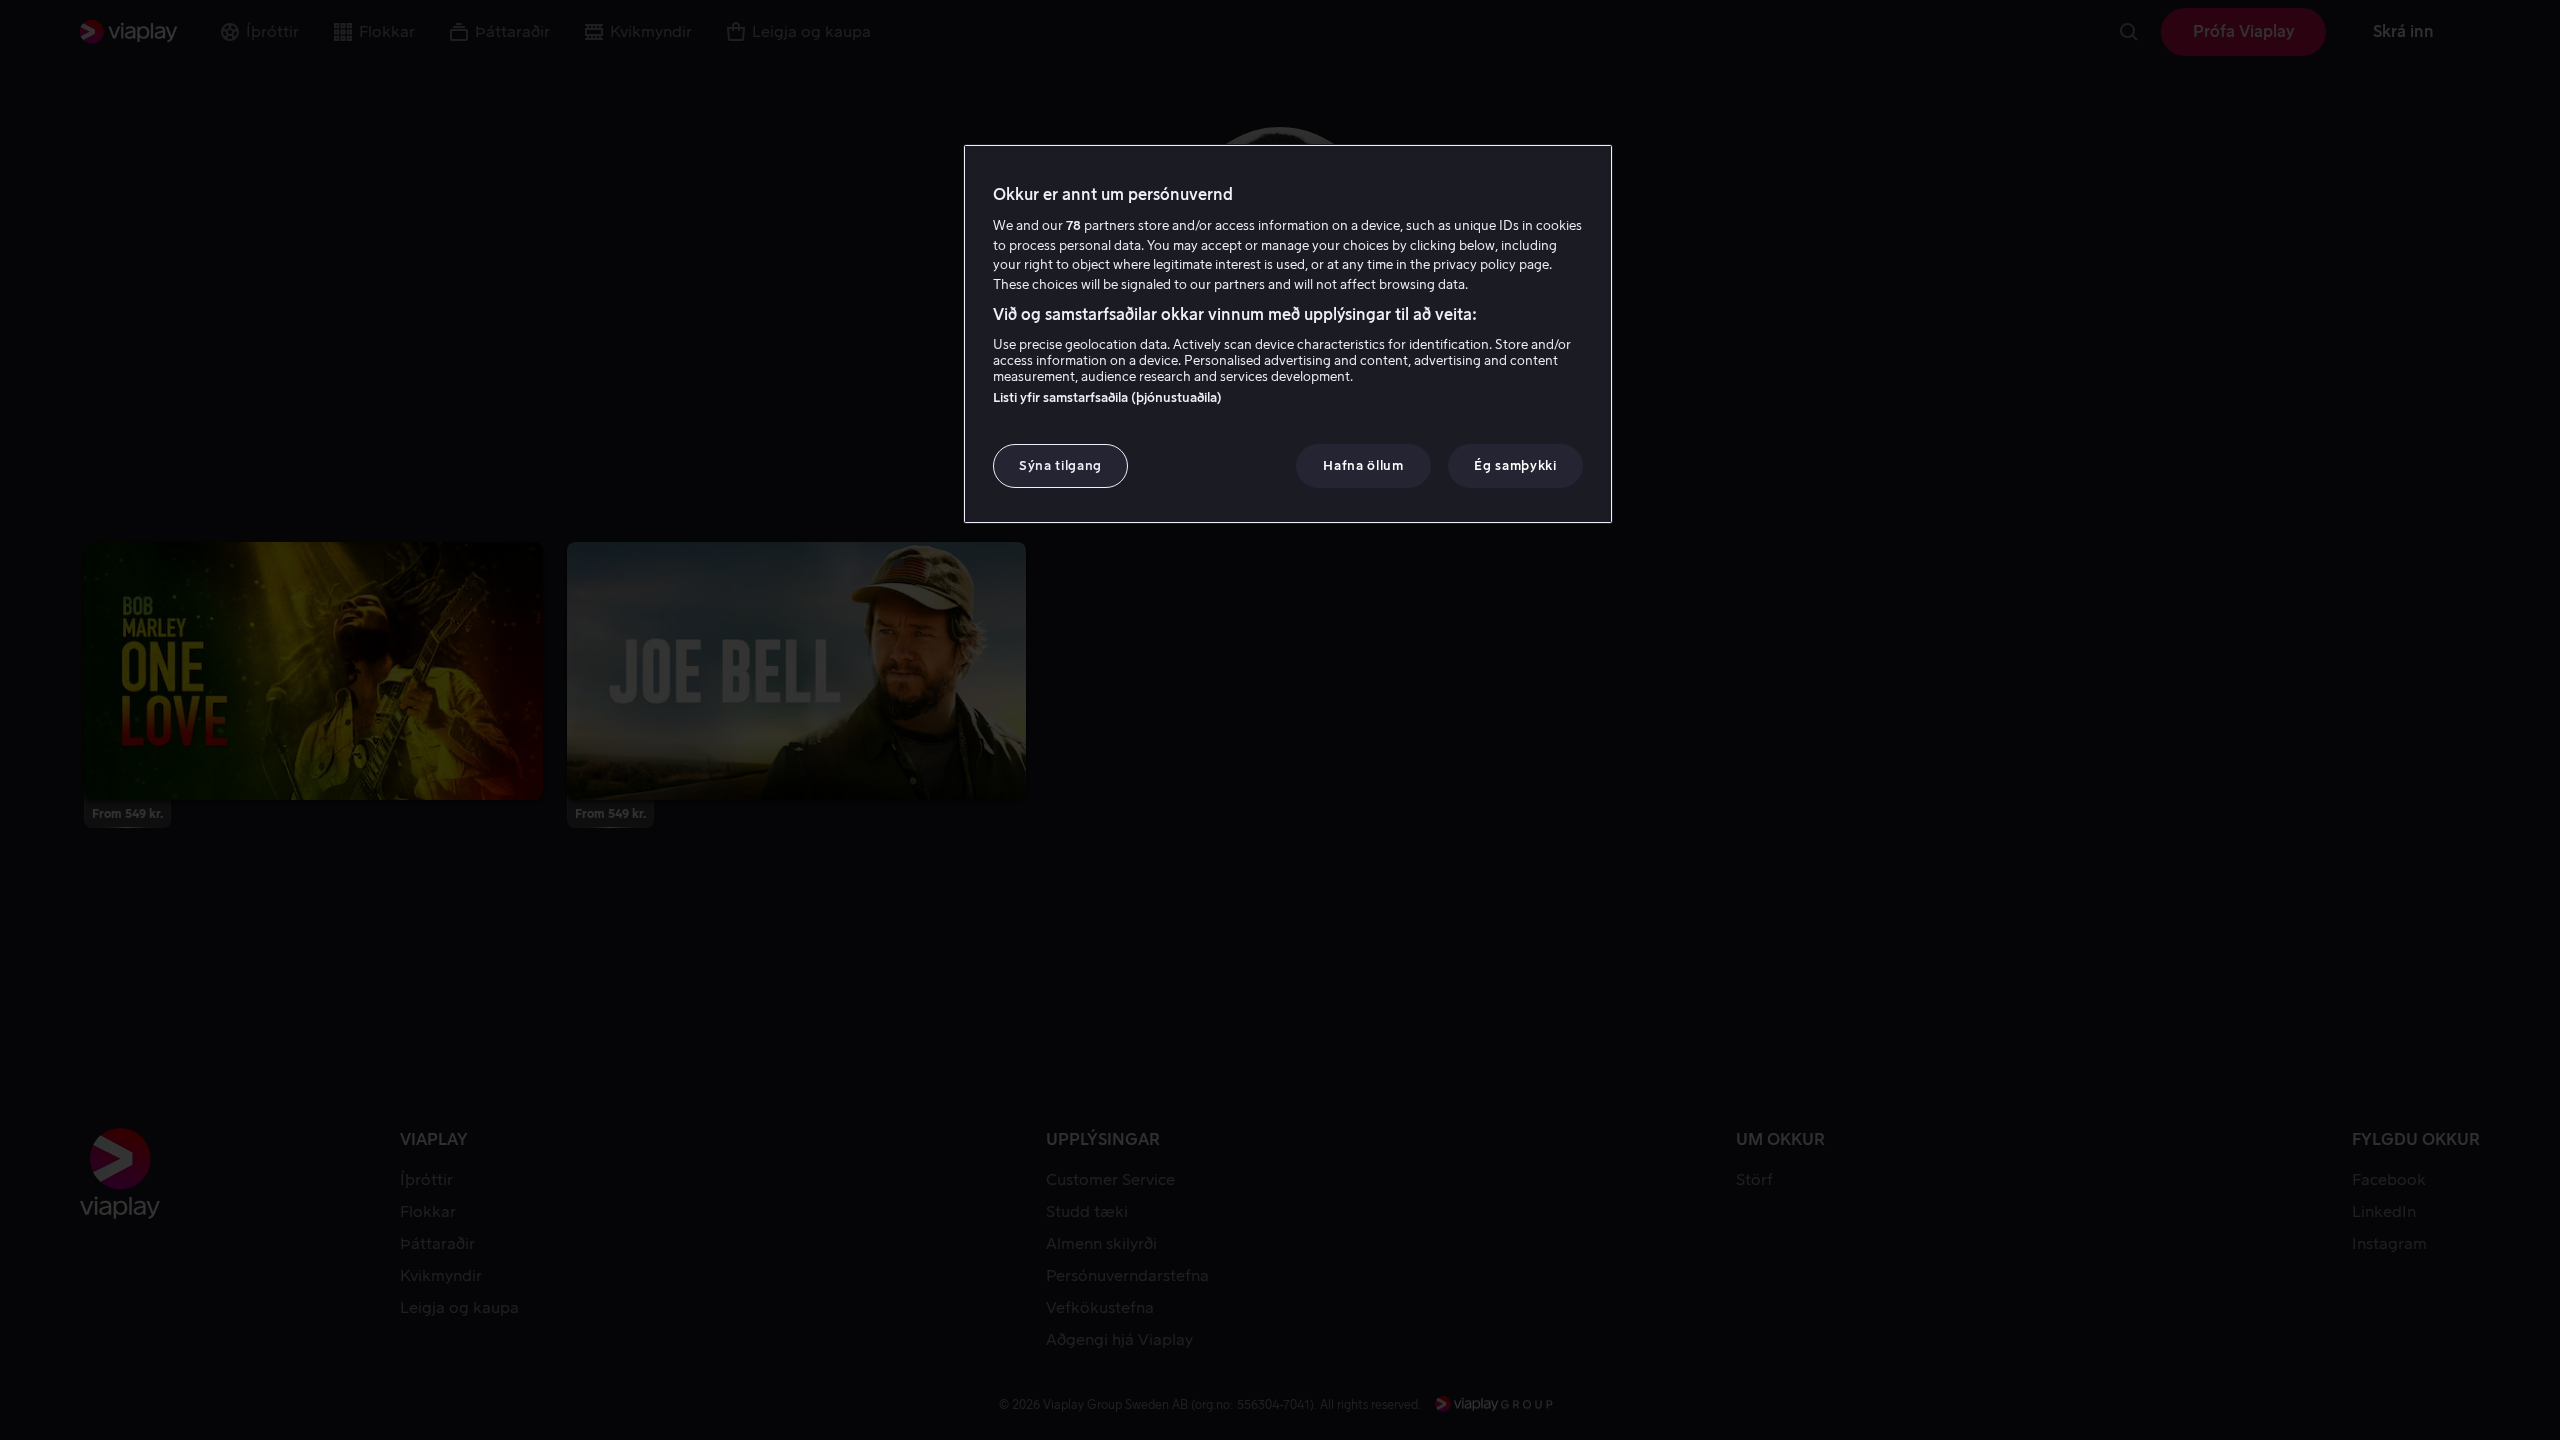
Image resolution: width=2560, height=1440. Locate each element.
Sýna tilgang (1060, 465)
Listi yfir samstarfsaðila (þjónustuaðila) (1107, 397)
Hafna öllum (1363, 465)
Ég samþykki (1515, 465)
